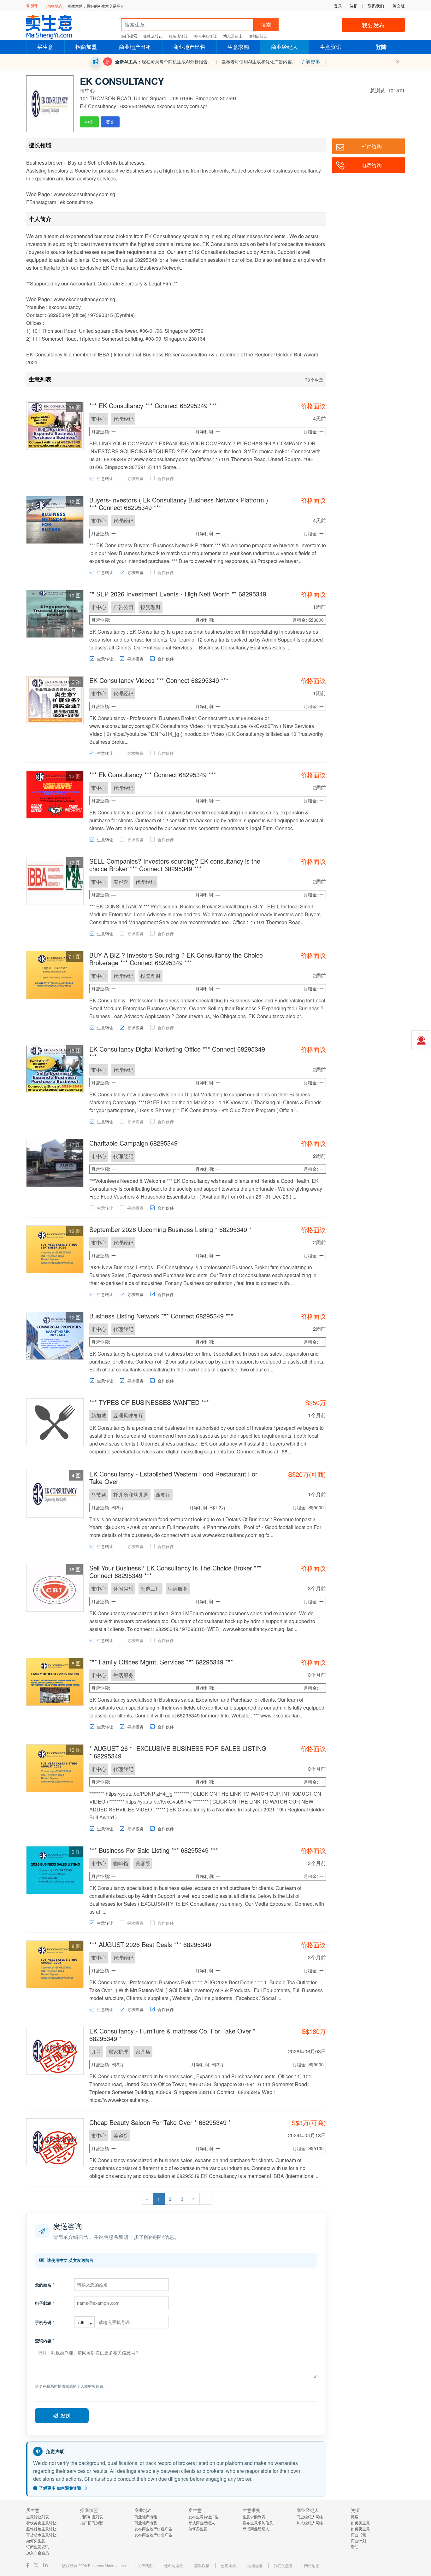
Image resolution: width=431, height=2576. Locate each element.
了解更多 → (314, 61)
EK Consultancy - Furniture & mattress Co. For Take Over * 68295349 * (172, 2035)
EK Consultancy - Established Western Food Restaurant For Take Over (173, 1478)
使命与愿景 (174, 2565)
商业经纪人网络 (310, 2517)
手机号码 (45, 2322)
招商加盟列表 (92, 2517)
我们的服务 (283, 2565)
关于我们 (145, 2565)
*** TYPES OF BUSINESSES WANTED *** (149, 1402)
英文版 (399, 6)
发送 (66, 2416)
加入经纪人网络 (310, 2523)
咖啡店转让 (153, 36)
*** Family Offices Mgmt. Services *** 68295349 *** (161, 1662)
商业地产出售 (189, 47)
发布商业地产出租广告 (153, 2529)
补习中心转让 (205, 36)
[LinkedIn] (46, 2565)
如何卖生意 (198, 2529)
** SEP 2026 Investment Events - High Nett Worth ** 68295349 (178, 594)
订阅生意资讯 (38, 2547)
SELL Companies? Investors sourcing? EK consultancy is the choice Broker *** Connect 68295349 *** (175, 865)
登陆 (381, 47)
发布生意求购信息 (258, 2523)
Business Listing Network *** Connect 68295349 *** (161, 1316)
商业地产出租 (135, 47)
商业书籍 (358, 2535)
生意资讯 (331, 47)
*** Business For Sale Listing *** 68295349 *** (154, 1850)
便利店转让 (258, 36)
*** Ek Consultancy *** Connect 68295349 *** (153, 775)
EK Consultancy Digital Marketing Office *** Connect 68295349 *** (177, 1053)
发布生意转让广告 (204, 2517)
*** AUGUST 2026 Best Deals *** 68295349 (150, 1944)
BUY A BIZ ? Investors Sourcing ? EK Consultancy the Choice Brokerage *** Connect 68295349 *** (176, 959)
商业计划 (358, 2541)
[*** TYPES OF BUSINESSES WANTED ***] (55, 1421)
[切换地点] (55, 6)
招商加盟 (86, 47)
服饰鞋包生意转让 (41, 2529)
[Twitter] (37, 2565)
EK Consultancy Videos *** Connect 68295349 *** (159, 680)
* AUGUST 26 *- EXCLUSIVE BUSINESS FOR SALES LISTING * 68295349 (178, 1752)
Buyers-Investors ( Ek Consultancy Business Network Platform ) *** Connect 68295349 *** (179, 504)
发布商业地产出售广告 (153, 2535)
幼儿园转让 (233, 36)
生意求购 (238, 47)
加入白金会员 (38, 2553)
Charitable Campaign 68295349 (133, 1143)
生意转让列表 (38, 2517)
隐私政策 (202, 2565)
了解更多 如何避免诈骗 (60, 2488)
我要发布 (373, 25)
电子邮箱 (45, 2303)
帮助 (355, 2547)
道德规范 (255, 2565)
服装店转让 (178, 36)
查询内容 (45, 2341)
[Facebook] (28, 2565)
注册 (354, 6)
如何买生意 (36, 2541)
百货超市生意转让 (41, 2535)
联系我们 (376, 6)
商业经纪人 (284, 47)
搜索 (266, 24)
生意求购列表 (254, 2517)
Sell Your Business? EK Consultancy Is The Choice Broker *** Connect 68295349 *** (175, 1572)
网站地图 (312, 2565)
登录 (338, 6)
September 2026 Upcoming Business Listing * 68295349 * (170, 1229)
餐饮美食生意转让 (41, 2523)
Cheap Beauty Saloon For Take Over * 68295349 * (160, 2122)
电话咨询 (372, 165)
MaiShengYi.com (55, 27)
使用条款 (228, 2565)
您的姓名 (45, 2285)
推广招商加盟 (92, 2523)
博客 (355, 2517)
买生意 (45, 47)
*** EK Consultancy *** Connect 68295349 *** (153, 405)
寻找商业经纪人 (202, 2523)
